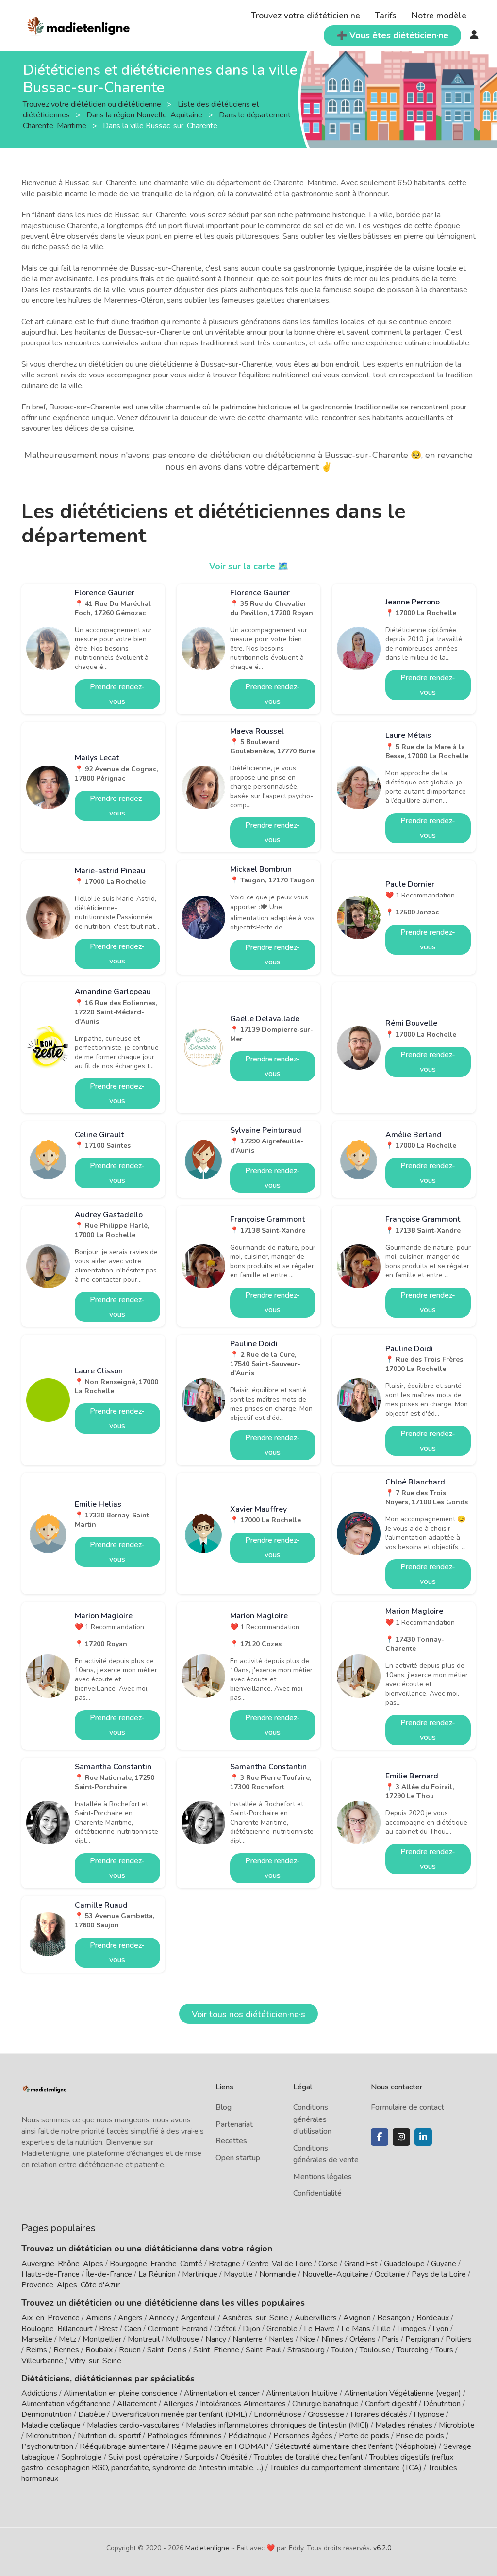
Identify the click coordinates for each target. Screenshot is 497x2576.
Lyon (440, 2329)
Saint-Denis (167, 2350)
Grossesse (326, 2414)
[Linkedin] (423, 2137)
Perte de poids (364, 2436)
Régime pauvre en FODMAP (220, 2446)
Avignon (357, 2318)
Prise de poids (420, 2436)
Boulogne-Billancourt (57, 2329)
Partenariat (234, 2124)
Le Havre (319, 2329)
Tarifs (386, 16)
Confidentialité (317, 2193)
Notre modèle (439, 16)
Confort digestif (391, 2404)
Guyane (444, 2264)
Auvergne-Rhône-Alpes (62, 2264)
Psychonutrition (47, 2446)
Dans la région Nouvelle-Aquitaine (145, 115)
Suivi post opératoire (143, 2457)
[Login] (474, 35)
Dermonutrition (48, 2414)
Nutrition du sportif (109, 2436)
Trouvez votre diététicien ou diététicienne (93, 104)
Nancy (216, 2339)
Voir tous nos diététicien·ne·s (248, 2014)
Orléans (363, 2339)
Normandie (278, 2274)
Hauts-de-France (50, 2274)
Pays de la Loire (439, 2274)
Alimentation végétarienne (66, 2404)
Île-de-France (109, 2274)
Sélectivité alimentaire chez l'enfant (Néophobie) (356, 2446)
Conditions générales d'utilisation (312, 2119)
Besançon (394, 2318)
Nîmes (332, 2339)
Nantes (281, 2339)
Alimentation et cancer (222, 2393)
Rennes (66, 2350)
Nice (307, 2339)
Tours (444, 2350)
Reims (36, 2350)
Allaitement (137, 2404)
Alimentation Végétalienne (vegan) (403, 2393)
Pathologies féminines (184, 2436)
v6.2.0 (382, 2548)
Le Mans (356, 2329)
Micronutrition (49, 2436)
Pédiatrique (248, 2436)
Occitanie (390, 2274)
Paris (390, 2339)
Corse (328, 2264)
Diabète (92, 2414)
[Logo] (79, 25)
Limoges (412, 2329)
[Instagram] (401, 2137)
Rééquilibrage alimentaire (122, 2446)
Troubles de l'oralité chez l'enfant (308, 2457)
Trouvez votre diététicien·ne (306, 16)
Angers (130, 2318)
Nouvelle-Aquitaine (335, 2274)
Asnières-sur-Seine (255, 2318)
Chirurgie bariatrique (325, 2404)
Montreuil (144, 2339)
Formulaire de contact (407, 2107)
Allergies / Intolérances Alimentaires (224, 2404)
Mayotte (238, 2274)
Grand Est (361, 2264)
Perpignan (422, 2339)
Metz (67, 2339)
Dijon (251, 2329)
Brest (108, 2329)
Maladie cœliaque (51, 2425)
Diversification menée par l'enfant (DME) (181, 2414)
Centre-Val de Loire (279, 2264)
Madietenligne (207, 2548)
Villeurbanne (42, 2361)
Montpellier (102, 2339)
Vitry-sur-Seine (95, 2361)
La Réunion (157, 2274)
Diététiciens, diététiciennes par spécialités (108, 2379)
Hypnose (429, 2414)
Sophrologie (82, 2457)
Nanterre (248, 2339)
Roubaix (99, 2350)
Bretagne (224, 2264)
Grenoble (282, 2329)
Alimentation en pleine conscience (121, 2393)
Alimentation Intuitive (302, 2393)
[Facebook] (380, 2137)
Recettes (231, 2141)
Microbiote (457, 2425)
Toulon (342, 2350)
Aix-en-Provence (50, 2318)
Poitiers (459, 2339)
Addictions (39, 2393)
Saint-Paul (263, 2350)
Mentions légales (323, 2177)
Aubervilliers (316, 2318)
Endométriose (278, 2414)
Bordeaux (433, 2318)
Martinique (200, 2274)
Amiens (99, 2318)
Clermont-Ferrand (178, 2329)
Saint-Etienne (216, 2350)
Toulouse (375, 2350)
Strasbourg (306, 2350)
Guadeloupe (404, 2264)
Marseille (37, 2339)
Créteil (225, 2329)
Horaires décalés (379, 2414)
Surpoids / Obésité (216, 2457)
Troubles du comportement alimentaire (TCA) (346, 2468)
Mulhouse (182, 2339)
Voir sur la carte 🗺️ (249, 566)
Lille (384, 2329)
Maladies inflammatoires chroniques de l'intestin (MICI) (277, 2425)
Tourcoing (413, 2350)
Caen (133, 2329)
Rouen (130, 2350)
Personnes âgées (303, 2436)
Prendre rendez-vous (117, 694)
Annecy (162, 2318)
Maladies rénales (404, 2425)
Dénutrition (442, 2404)
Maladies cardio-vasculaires (133, 2425)
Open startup (238, 2158)
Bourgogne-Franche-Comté (156, 2264)
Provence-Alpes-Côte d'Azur (71, 2285)
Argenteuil (198, 2318)
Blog (224, 2107)
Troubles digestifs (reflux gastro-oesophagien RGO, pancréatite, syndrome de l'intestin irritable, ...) (237, 2462)
